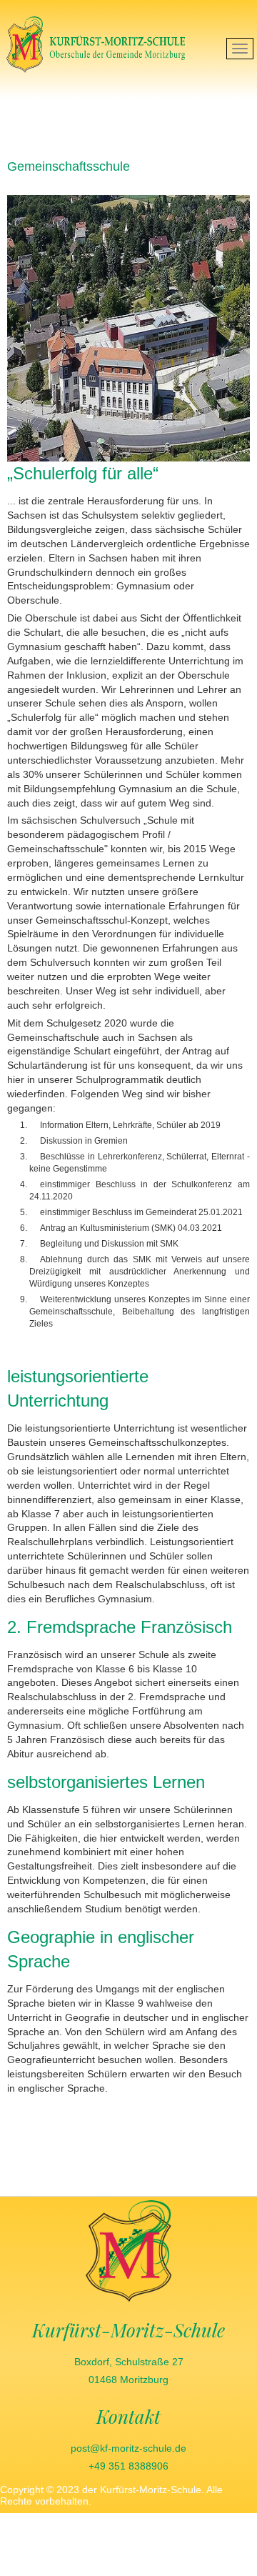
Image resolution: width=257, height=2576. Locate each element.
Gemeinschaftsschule (69, 166)
